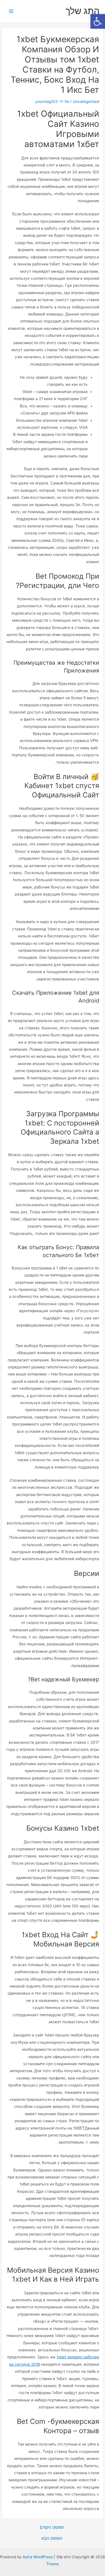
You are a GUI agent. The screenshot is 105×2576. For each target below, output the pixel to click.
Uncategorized (86, 101)
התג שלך (82, 11)
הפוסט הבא (52, 2538)
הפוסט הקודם (52, 2527)
